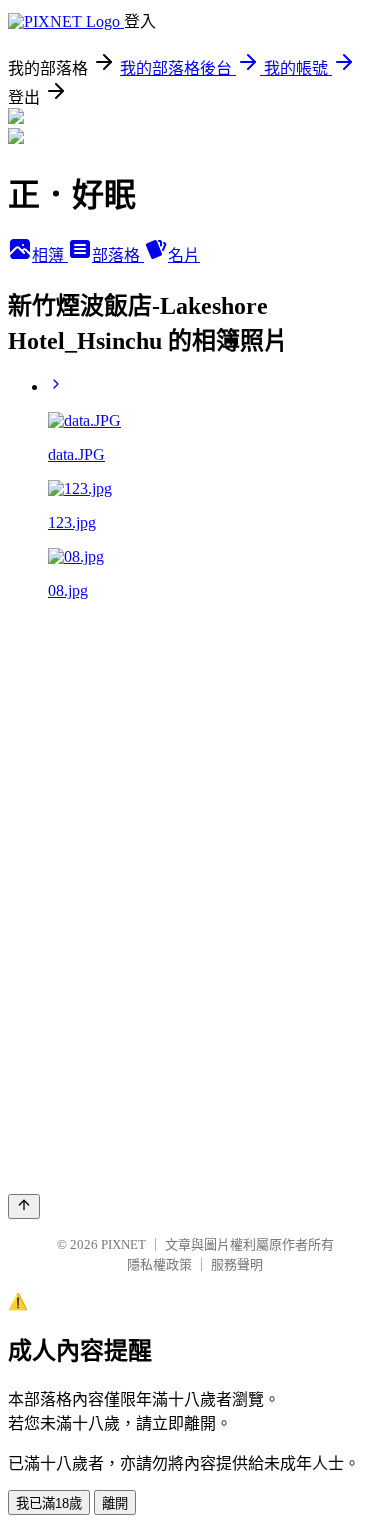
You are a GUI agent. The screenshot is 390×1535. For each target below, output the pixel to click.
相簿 (50, 255)
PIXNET (123, 1244)
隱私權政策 (159, 1264)
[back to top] (24, 1206)
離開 (115, 1503)
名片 (184, 255)
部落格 (118, 255)
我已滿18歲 (49, 1503)
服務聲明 (237, 1264)
